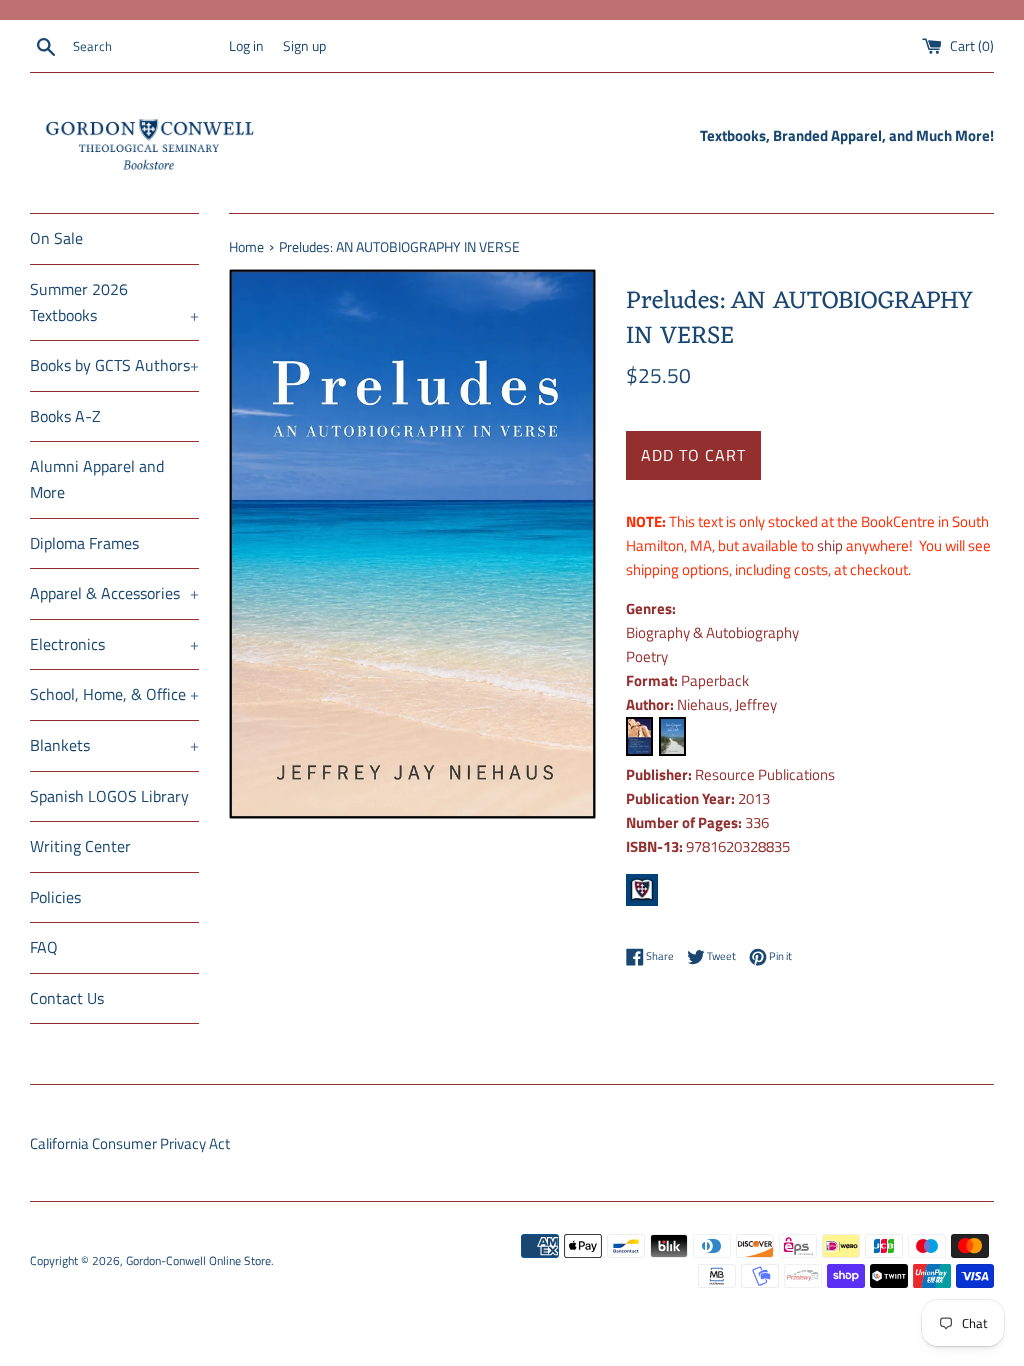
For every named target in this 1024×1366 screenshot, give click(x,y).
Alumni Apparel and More (97, 479)
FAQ (44, 947)
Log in (246, 46)
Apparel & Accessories (114, 593)
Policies (55, 897)
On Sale (56, 238)
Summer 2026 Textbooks (114, 302)
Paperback (715, 680)
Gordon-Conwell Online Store (198, 1260)
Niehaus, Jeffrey (727, 704)
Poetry (647, 656)
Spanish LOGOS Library (109, 796)
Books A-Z (65, 416)
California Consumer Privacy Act (130, 1143)
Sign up (304, 46)
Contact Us (67, 998)
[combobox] (146, 47)
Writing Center (80, 846)
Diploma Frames (84, 543)
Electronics (114, 644)
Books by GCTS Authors (114, 365)
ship (830, 545)
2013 (754, 798)
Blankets (114, 745)
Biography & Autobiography (712, 632)
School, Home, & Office (114, 694)
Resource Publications (765, 774)
